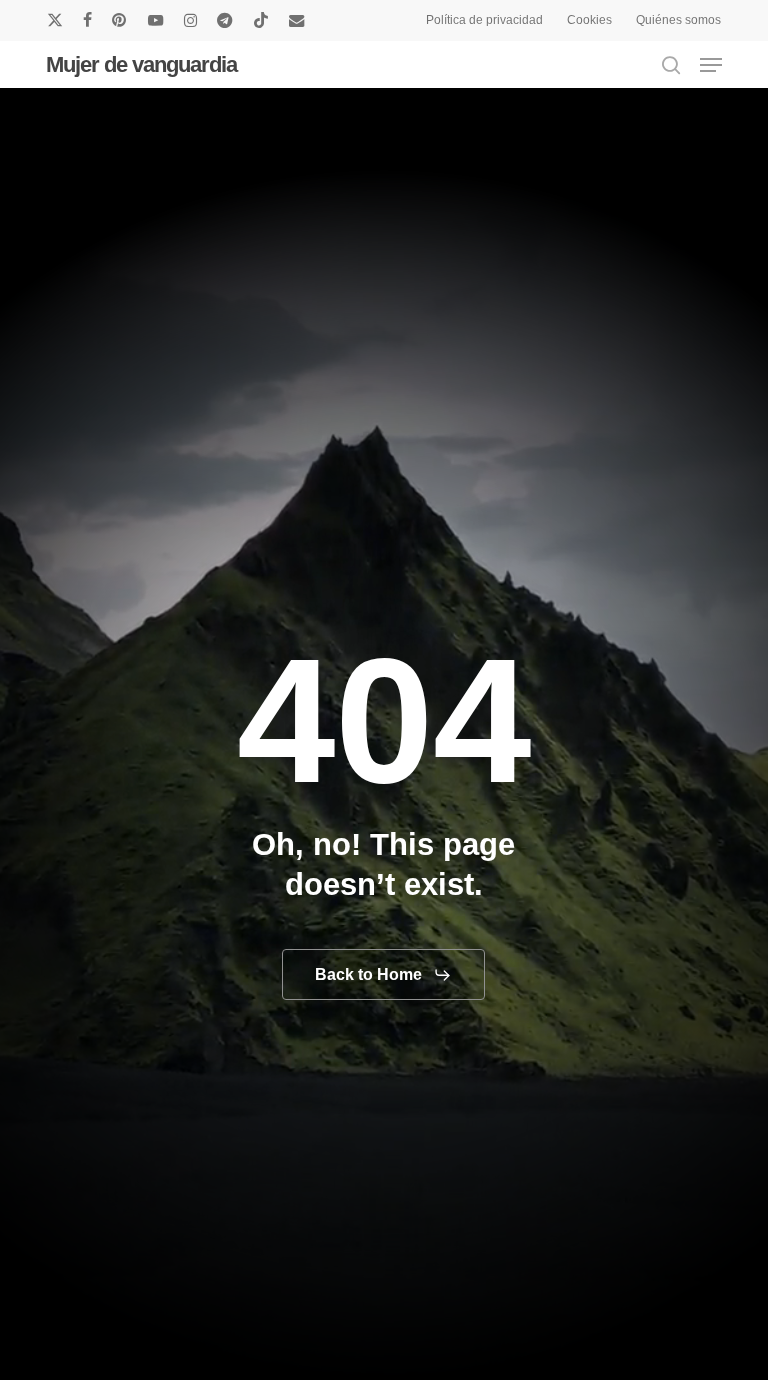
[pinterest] (120, 20)
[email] (297, 20)
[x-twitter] (55, 20)
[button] (711, 65)
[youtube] (156, 20)
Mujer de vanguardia (141, 65)
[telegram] (225, 20)
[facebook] (87, 20)
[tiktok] (261, 20)
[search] (671, 65)
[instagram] (190, 20)
